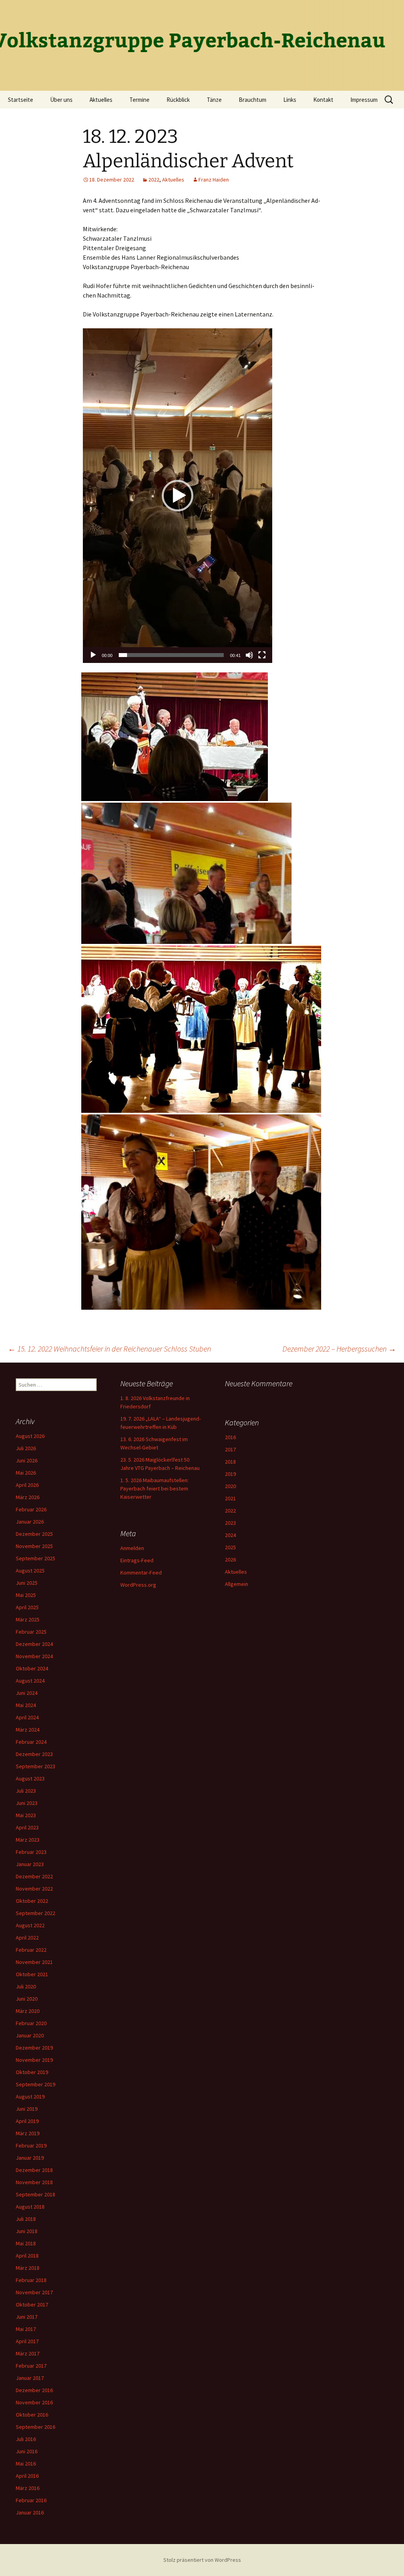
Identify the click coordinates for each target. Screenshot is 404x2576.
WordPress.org (138, 1585)
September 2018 (36, 2194)
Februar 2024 (31, 1742)
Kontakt (323, 100)
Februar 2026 (31, 1509)
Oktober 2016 (32, 2415)
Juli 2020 (26, 1986)
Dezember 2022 (34, 1876)
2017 (230, 1449)
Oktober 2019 (32, 2072)
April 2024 (27, 1717)
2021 (230, 1498)
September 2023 (36, 1766)
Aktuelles (101, 100)
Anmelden (132, 1548)
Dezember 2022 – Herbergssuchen (339, 1349)
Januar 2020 (30, 2035)
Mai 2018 (26, 2243)
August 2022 (30, 1925)
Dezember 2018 (34, 2170)
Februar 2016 (31, 2500)
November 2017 (34, 2292)
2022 (154, 180)
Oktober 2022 (32, 1901)
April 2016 (27, 2476)
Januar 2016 (30, 2512)
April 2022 (27, 1938)
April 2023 (27, 1827)
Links (290, 100)
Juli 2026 (26, 1448)
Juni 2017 (27, 2317)
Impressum (364, 100)
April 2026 (27, 1485)
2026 (230, 1559)
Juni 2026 (27, 1460)
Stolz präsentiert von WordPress (202, 2560)
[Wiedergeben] (93, 655)
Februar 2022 (31, 1950)
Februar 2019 (31, 2145)
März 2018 (28, 2268)
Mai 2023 (26, 1815)
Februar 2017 (31, 2366)
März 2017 (28, 2353)
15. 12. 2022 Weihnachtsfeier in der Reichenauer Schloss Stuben (109, 1349)
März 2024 (28, 1730)
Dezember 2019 (34, 2048)
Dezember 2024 (34, 1644)
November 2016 (34, 2402)
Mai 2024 (26, 1705)
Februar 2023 (31, 1852)
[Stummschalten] (249, 655)
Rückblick (178, 100)
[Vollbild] (262, 655)
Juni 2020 (27, 1999)
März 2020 (28, 2011)
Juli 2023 (26, 1791)
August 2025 (30, 1571)
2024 (230, 1535)
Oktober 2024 (32, 1668)
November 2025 (34, 1546)
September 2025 (36, 1558)
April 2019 (27, 2121)
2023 (230, 1523)
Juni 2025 (27, 1583)
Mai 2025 (26, 1595)
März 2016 (28, 2488)
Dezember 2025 (34, 1534)
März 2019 (28, 2133)
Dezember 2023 (34, 1754)
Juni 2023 (27, 1803)
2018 (230, 1462)
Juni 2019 (27, 2109)
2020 (230, 1486)
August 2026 (30, 1436)
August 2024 (30, 1681)
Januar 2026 (30, 1522)
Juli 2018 (26, 2219)
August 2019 (30, 2097)
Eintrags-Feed (137, 1560)
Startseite (21, 100)
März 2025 (28, 1619)
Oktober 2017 (32, 2305)
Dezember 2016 (34, 2390)
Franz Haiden (214, 180)
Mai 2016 (26, 2464)
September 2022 (36, 1913)
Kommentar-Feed (141, 1573)
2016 (230, 1437)
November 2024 (34, 1656)
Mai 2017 (26, 2329)
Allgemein (237, 1584)
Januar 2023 (30, 1864)
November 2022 (34, 1889)
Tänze (214, 100)
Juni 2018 (27, 2231)
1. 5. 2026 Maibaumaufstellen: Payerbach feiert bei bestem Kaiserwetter (154, 1488)
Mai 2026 (26, 1473)
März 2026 (28, 1497)
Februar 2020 (31, 2023)
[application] (178, 496)
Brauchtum (252, 100)
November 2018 (34, 2182)
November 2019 (34, 2060)
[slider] (171, 655)
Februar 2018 (31, 2280)
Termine (139, 100)
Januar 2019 (30, 2158)
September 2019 (36, 2084)
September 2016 (36, 2427)
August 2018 (30, 2207)
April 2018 (27, 2256)
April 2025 (27, 1607)
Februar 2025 (31, 1632)
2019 (230, 1474)
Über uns (61, 100)
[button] (178, 496)
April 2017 (27, 2341)
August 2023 (30, 1778)
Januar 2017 (30, 2378)
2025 (230, 1547)
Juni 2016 (27, 2451)
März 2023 (28, 1840)
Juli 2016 (26, 2439)
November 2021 (34, 1962)
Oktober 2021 (32, 1974)
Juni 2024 (27, 1693)
